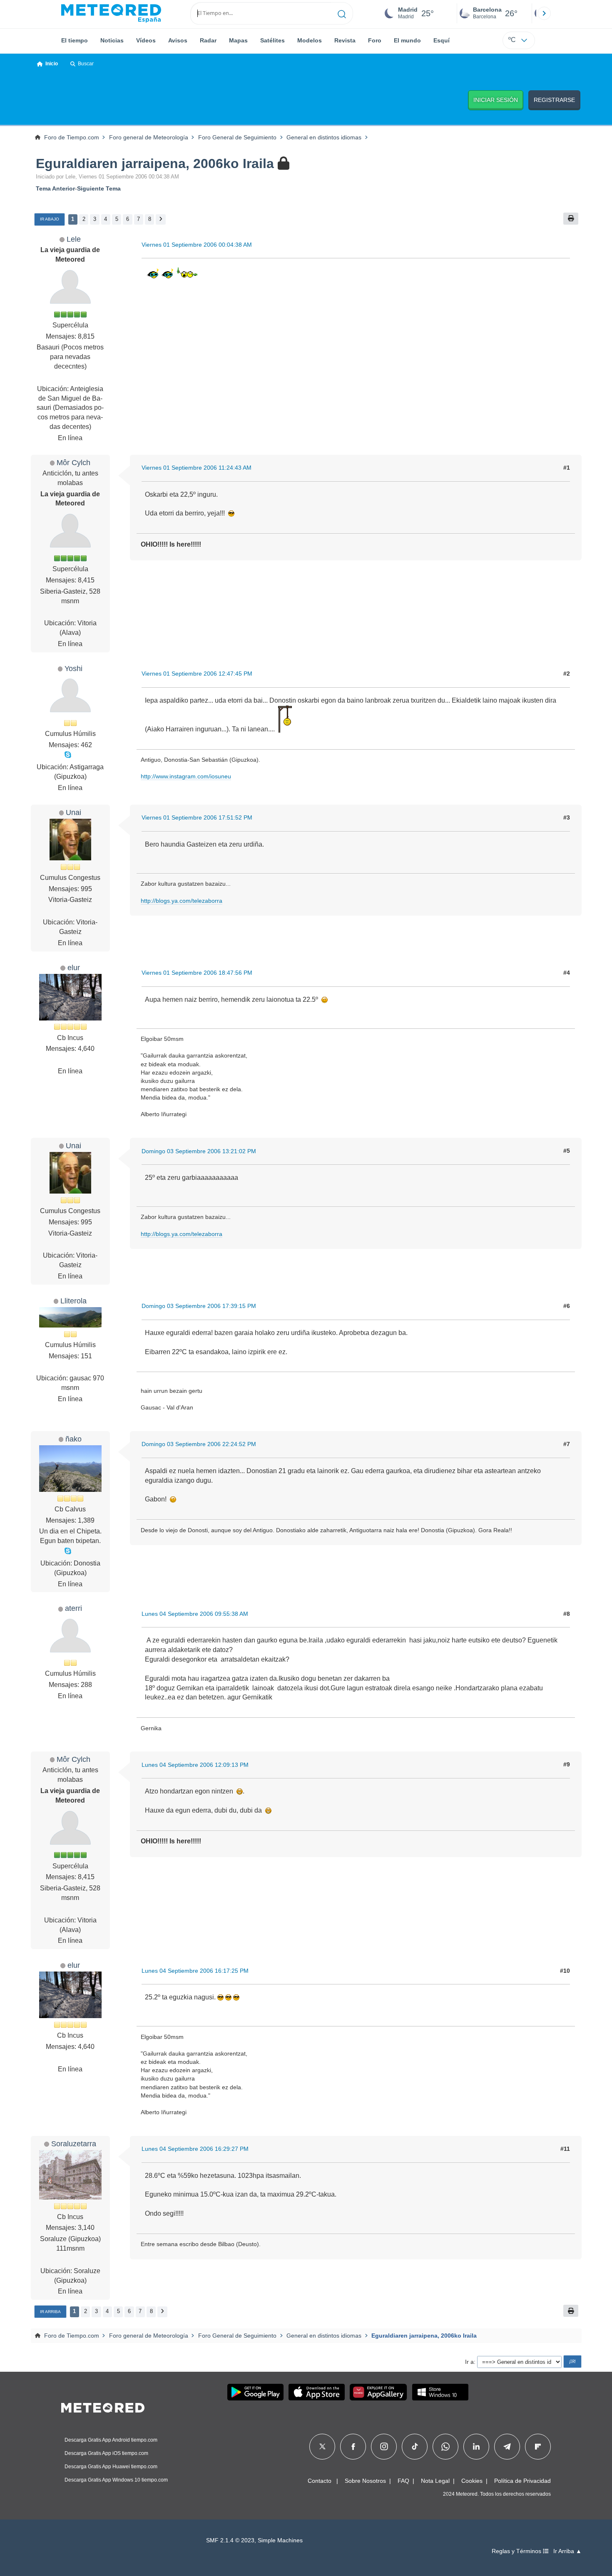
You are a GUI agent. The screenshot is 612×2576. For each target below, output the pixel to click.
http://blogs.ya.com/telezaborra (182, 901)
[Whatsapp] (445, 2447)
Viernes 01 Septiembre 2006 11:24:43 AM (197, 468)
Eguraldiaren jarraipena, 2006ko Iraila (155, 163)
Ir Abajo (50, 219)
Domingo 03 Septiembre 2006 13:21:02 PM (199, 1151)
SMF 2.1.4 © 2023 (230, 2540)
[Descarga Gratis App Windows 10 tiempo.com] (440, 2392)
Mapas (238, 40)
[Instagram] (384, 2447)
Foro (375, 40)
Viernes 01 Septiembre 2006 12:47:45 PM (197, 674)
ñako (73, 1439)
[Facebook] (353, 2447)
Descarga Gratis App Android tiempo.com (111, 2440)
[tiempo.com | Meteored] (103, 2406)
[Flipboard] (538, 2447)
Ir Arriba (50, 2312)
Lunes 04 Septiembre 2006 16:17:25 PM (195, 1971)
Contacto (320, 2481)
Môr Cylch (73, 462)
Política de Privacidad (522, 2481)
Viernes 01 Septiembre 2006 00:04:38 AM (197, 245)
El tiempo (75, 40)
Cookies (472, 2481)
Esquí (442, 40)
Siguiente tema (99, 188)
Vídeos (146, 40)
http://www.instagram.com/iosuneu (186, 776)
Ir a (469, 2362)
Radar (208, 40)
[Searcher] (342, 13)
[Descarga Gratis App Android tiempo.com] (255, 2392)
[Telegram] (507, 2447)
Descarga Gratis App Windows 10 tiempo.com (116, 2480)
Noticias (112, 40)
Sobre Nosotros (365, 2481)
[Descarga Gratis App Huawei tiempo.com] (378, 2392)
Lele (74, 239)
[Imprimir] (571, 219)
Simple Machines (280, 2540)
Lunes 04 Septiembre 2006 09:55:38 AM (195, 1614)
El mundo (407, 40)
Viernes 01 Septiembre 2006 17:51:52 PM (197, 817)
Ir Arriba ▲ (567, 2551)
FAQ (403, 2481)
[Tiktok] (415, 2447)
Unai (73, 812)
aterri (73, 1608)
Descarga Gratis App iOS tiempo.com (106, 2453)
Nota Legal (435, 2481)
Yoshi (73, 668)
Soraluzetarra (74, 2144)
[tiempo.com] (111, 13)
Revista (345, 40)
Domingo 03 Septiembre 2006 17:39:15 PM (199, 1306)
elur (74, 967)
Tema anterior (55, 188)
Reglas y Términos (517, 2551)
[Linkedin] (476, 2447)
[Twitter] (322, 2447)
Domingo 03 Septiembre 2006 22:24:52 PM (199, 1444)
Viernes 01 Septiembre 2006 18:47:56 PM (197, 973)
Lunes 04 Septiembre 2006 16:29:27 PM (195, 2149)
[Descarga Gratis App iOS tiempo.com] (317, 2392)
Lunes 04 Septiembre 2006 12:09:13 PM (195, 1765)
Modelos (310, 40)
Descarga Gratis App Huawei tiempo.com (111, 2467)
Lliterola (73, 1301)
